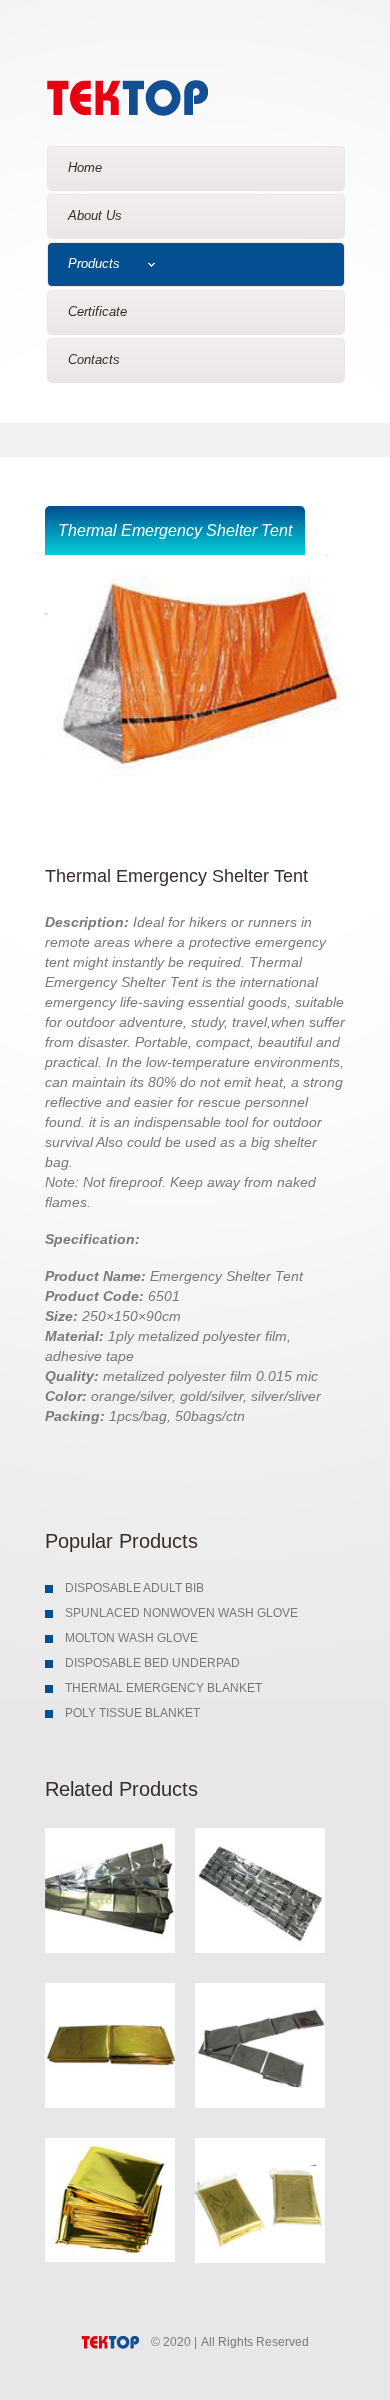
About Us (95, 215)
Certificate (97, 311)
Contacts (94, 359)
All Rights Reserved (255, 2342)
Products (94, 263)
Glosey (162, 93)
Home (85, 167)
